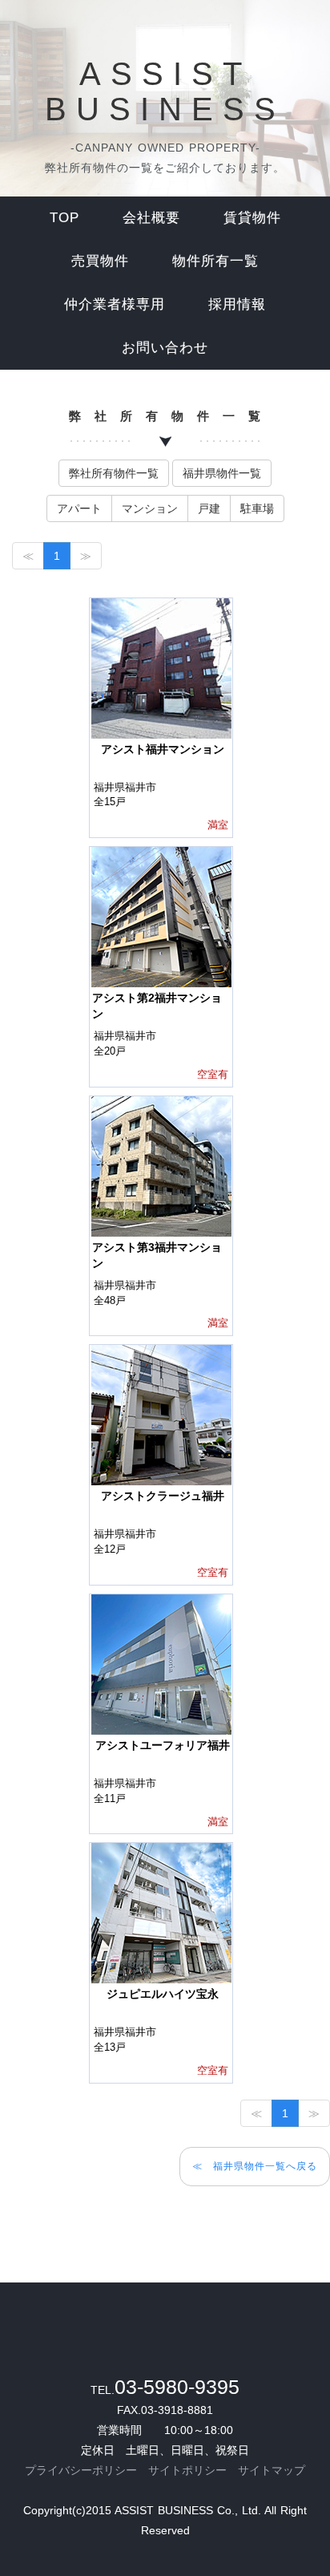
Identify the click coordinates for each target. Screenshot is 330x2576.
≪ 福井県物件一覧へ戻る (255, 2166)
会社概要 (151, 218)
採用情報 (237, 304)
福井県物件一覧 (222, 473)
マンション (150, 508)
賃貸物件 (252, 218)
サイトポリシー (187, 2470)
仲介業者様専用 (115, 304)
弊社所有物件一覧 (114, 473)
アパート (79, 508)
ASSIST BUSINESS (165, 91)
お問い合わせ (165, 348)
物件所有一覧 (215, 261)
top (64, 218)
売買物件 (100, 261)
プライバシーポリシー (81, 2470)
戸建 (209, 508)
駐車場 (257, 508)
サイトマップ (272, 2470)
